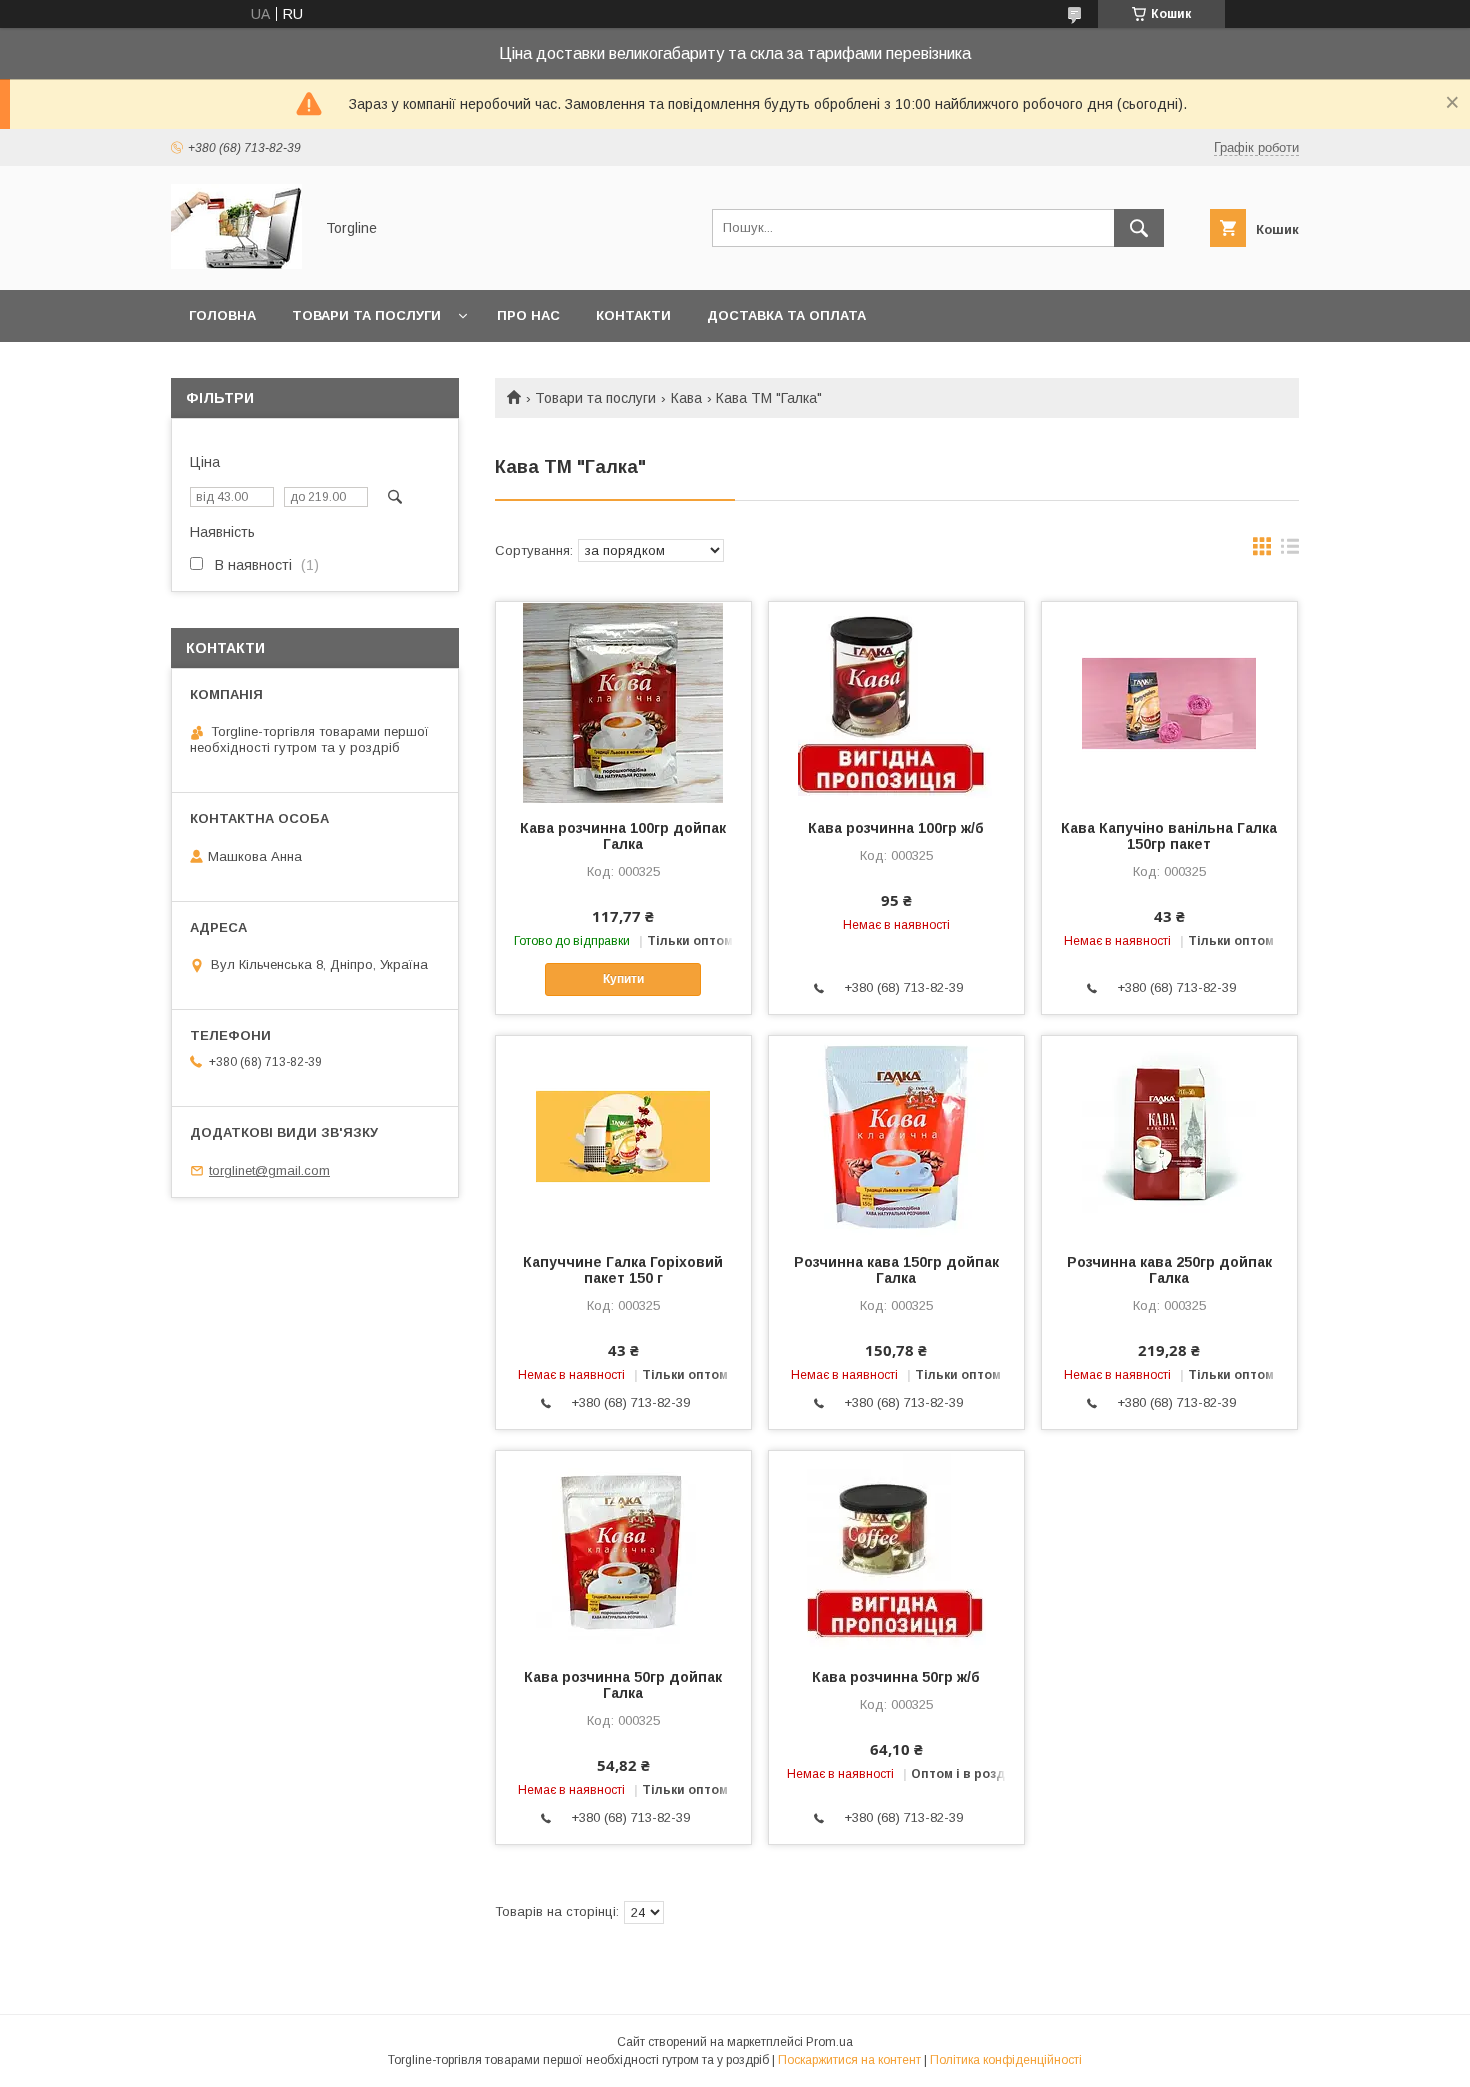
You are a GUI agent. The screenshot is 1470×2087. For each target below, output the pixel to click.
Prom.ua (829, 2042)
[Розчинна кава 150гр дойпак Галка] (896, 1136)
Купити (623, 979)
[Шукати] (1139, 228)
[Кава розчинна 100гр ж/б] (896, 702)
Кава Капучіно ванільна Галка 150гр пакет (1169, 836)
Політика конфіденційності (1006, 2060)
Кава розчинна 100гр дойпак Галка (623, 836)
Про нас (528, 315)
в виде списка (1290, 551)
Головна (222, 315)
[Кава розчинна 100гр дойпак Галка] (623, 702)
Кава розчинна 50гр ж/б (896, 1677)
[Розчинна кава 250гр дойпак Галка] (1169, 1136)
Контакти (633, 315)
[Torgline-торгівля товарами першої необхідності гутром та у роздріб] (236, 264)
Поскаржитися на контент (849, 2060)
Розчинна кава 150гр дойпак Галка (896, 1270)
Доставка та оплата (786, 315)
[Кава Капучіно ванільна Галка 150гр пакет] (1169, 702)
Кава (686, 398)
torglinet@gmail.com (269, 1170)
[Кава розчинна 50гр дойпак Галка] (623, 1551)
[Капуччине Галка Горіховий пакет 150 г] (623, 1136)
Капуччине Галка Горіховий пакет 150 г (623, 1270)
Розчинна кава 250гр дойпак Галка (1169, 1270)
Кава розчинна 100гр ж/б (896, 828)
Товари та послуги (366, 315)
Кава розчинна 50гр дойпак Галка (623, 1685)
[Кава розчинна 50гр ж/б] (896, 1551)
